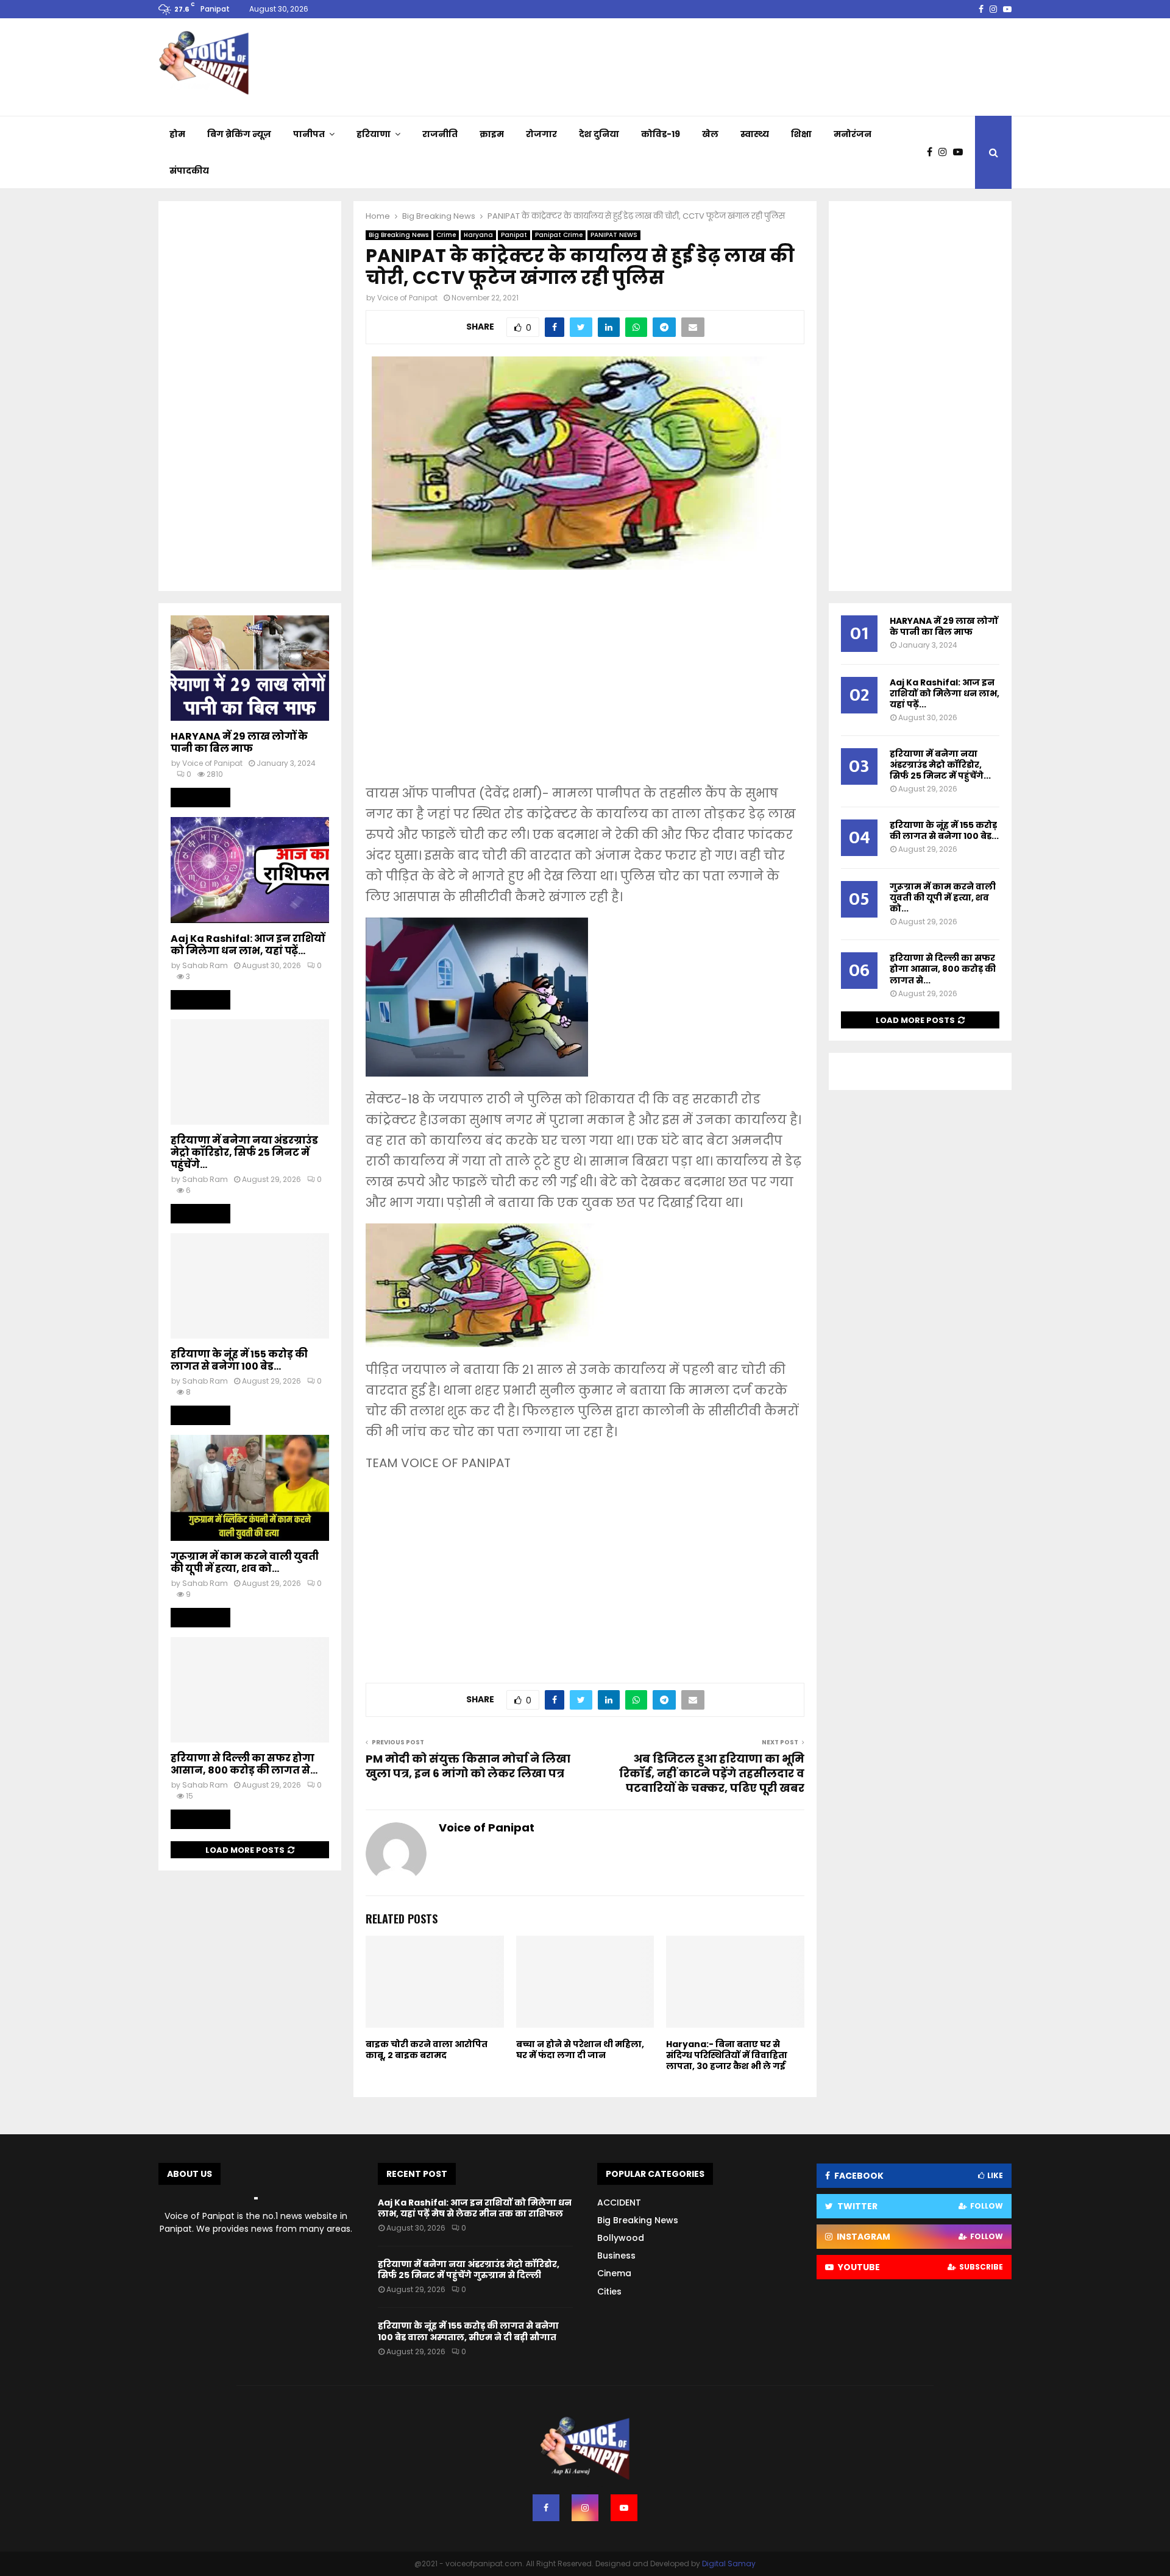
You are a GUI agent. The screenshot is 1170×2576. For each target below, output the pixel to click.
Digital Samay (729, 2564)
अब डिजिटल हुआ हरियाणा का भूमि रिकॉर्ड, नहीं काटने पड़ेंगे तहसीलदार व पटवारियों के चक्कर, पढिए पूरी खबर (712, 1773)
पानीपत (309, 134)
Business (616, 2256)
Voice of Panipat (407, 298)
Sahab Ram (205, 965)
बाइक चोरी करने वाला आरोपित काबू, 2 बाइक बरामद (427, 2050)
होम (177, 134)
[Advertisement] (585, 685)
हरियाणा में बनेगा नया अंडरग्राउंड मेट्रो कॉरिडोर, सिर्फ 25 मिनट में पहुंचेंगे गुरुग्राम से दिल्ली (469, 2270)
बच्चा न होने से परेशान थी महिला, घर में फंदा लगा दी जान (580, 2050)
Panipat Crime (559, 235)
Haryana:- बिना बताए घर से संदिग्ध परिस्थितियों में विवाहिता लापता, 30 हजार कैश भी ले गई (727, 2055)
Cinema (614, 2273)
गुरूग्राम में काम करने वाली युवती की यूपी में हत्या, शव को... (245, 1562)
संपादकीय (189, 171)
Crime (446, 235)
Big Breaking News (399, 235)
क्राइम (492, 134)
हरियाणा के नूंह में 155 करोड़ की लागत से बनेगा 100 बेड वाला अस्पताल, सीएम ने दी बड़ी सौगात (468, 2331)
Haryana (478, 235)
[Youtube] (961, 152)
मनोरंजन (853, 134)
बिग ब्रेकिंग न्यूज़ (239, 134)
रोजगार (541, 134)
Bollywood (621, 2238)
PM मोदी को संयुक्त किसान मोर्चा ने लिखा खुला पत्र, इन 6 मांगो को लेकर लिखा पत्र (468, 1766)
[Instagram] (946, 152)
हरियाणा (374, 134)
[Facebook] (933, 152)
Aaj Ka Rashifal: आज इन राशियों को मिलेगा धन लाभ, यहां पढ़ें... (248, 945)
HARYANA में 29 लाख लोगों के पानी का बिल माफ (239, 742)
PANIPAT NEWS (614, 235)
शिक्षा (801, 134)
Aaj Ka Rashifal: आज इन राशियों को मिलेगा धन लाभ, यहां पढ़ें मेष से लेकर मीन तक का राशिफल (475, 2208)
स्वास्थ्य (755, 134)
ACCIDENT (619, 2203)
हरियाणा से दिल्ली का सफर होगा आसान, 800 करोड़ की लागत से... (244, 1764)
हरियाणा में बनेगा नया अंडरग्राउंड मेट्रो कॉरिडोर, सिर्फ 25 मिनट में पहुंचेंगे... (244, 1152)
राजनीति (440, 134)
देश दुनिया (599, 134)
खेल (710, 134)
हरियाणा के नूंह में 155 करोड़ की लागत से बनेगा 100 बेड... (239, 1360)
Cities (609, 2291)
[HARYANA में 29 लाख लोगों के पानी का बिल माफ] (250, 668)
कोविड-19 (661, 134)
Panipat (514, 235)
